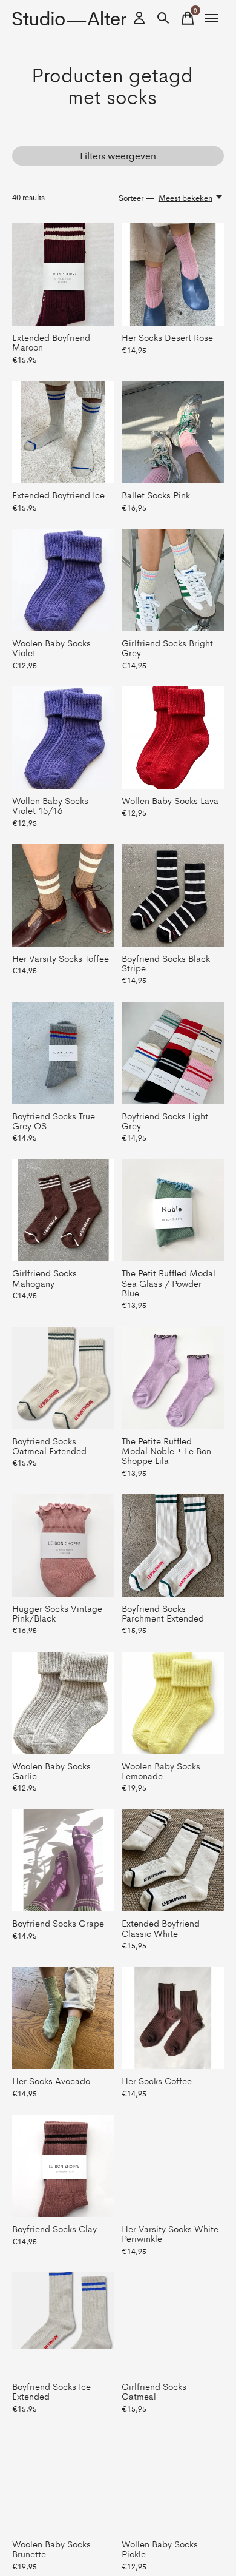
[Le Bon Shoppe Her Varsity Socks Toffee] (63, 895)
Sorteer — (136, 197)
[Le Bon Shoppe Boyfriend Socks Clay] (63, 2166)
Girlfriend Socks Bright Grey (167, 647)
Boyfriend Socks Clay (54, 2228)
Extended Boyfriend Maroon (51, 342)
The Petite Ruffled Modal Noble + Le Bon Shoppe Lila (166, 1450)
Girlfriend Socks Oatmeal (154, 2391)
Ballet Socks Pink (156, 495)
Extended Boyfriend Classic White (161, 1927)
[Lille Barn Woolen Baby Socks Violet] (63, 580)
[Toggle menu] (212, 18)
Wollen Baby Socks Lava (170, 800)
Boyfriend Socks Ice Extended (51, 2391)
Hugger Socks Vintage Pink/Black (57, 1613)
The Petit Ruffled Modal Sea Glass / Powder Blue (169, 1282)
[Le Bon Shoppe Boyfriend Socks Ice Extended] (63, 2323)
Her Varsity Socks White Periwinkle (170, 2233)
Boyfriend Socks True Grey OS (54, 1120)
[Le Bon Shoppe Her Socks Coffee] (173, 2018)
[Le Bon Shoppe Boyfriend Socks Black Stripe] (173, 895)
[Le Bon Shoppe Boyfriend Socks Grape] (63, 1860)
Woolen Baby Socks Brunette (51, 2548)
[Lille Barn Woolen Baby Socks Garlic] (63, 1703)
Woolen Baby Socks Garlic (51, 1770)
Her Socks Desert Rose (167, 337)
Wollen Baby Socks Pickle (160, 2548)
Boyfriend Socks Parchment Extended (163, 1613)
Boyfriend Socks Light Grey (165, 1120)
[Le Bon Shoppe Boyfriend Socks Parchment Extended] (173, 1545)
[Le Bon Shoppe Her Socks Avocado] (63, 2018)
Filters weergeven (118, 156)
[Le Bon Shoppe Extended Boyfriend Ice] (63, 432)
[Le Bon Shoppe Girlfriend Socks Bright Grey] (173, 580)
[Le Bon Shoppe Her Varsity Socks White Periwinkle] (173, 2166)
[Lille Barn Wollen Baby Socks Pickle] (173, 2481)
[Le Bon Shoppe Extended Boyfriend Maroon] (63, 274)
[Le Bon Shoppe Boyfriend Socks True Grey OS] (63, 1053)
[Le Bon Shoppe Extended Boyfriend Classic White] (173, 1860)
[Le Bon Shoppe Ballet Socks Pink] (173, 432)
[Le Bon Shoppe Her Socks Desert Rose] (173, 274)
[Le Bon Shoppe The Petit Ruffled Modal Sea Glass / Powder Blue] (173, 1210)
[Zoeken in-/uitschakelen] (163, 18)
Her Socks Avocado (51, 2080)
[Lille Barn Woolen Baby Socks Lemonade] (173, 1703)
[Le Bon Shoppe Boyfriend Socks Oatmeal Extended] (63, 1378)
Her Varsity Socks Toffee (61, 958)
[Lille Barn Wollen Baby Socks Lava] (173, 738)
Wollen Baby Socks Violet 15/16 (50, 805)
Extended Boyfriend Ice (58, 495)
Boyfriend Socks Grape (58, 1923)
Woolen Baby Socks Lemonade (161, 1770)
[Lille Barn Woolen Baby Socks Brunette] (63, 2481)
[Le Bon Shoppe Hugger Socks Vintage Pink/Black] (63, 1545)
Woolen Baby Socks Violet (51, 647)
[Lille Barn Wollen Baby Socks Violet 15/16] (63, 738)
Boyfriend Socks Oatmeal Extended (49, 1445)
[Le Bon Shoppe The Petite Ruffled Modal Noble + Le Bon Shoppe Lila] (173, 1378)
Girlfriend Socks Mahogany (44, 1277)
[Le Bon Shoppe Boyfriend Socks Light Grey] (173, 1053)
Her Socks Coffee (157, 2080)
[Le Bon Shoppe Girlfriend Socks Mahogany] (63, 1210)
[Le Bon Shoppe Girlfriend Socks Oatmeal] (173, 2323)
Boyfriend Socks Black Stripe (166, 963)
